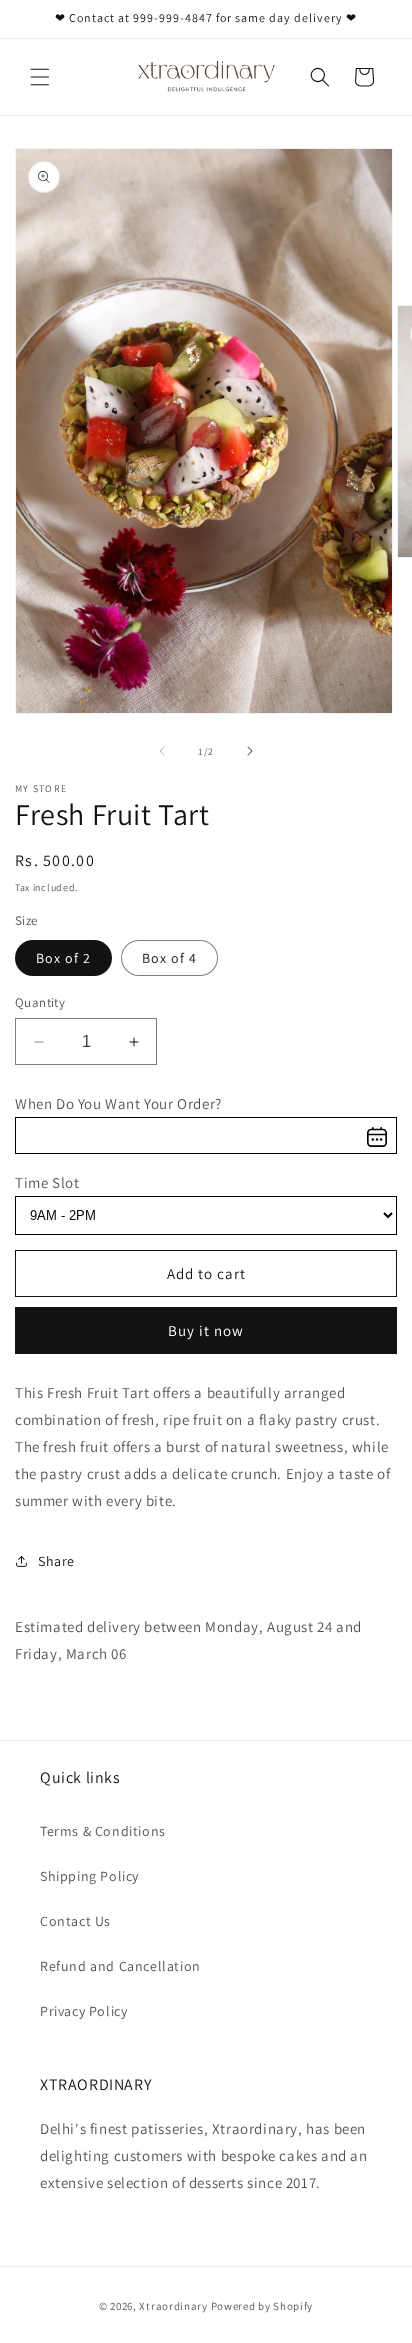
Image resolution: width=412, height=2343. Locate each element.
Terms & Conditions (103, 1831)
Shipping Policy (89, 1876)
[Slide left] (162, 751)
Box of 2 (63, 958)
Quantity (40, 1002)
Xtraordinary (174, 2306)
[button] (40, 77)
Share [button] (56, 1561)
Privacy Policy (83, 2011)
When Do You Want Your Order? (118, 1103)
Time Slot (47, 1182)
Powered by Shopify (262, 2306)
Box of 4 (169, 958)
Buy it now (206, 1330)
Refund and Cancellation (120, 1966)
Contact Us (75, 1921)
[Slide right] (250, 751)
